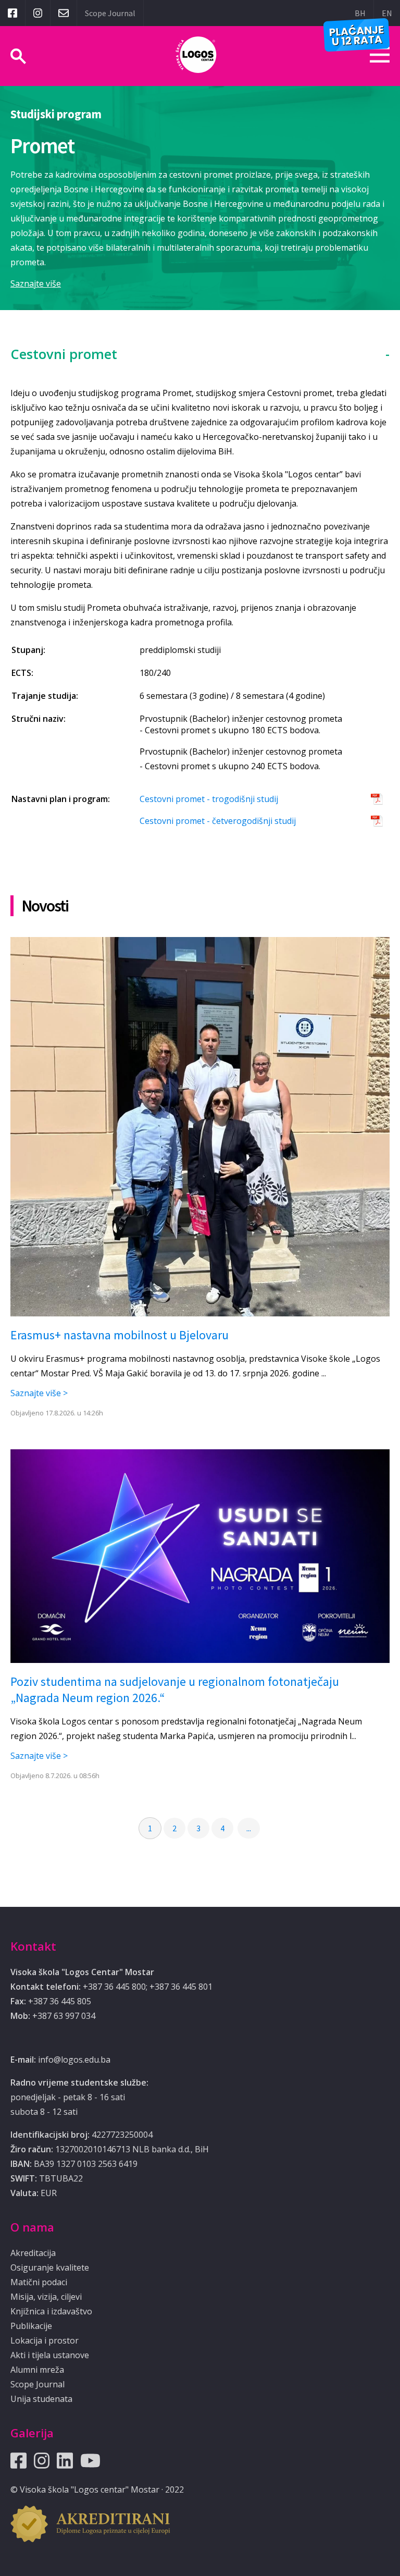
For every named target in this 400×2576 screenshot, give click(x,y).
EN (387, 13)
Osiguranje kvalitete (50, 2267)
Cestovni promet (64, 354)
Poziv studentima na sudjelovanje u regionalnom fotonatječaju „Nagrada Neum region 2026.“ (175, 1690)
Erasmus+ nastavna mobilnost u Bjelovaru (120, 1335)
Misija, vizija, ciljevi (46, 2297)
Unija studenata (41, 2399)
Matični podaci (39, 2282)
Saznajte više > (39, 1393)
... (249, 1828)
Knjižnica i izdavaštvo (51, 2311)
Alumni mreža (37, 2370)
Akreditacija (33, 2253)
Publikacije (31, 2326)
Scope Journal (110, 13)
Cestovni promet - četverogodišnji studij (218, 821)
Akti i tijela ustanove (50, 2355)
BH (360, 13)
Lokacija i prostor (45, 2340)
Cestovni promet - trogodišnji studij (209, 799)
